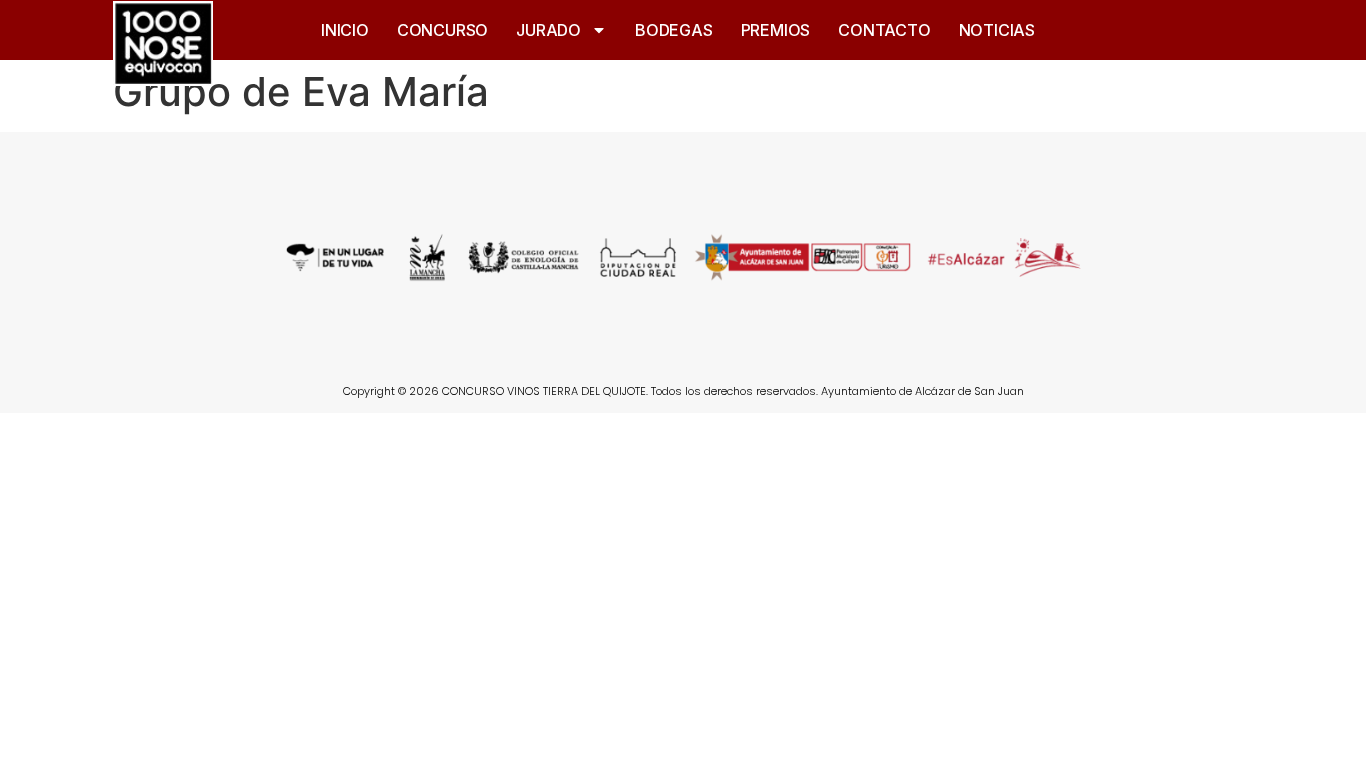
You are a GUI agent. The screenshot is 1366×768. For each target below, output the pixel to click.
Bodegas (674, 30)
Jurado (548, 30)
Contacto (884, 30)
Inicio (345, 30)
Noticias (997, 30)
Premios (776, 30)
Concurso (442, 30)
